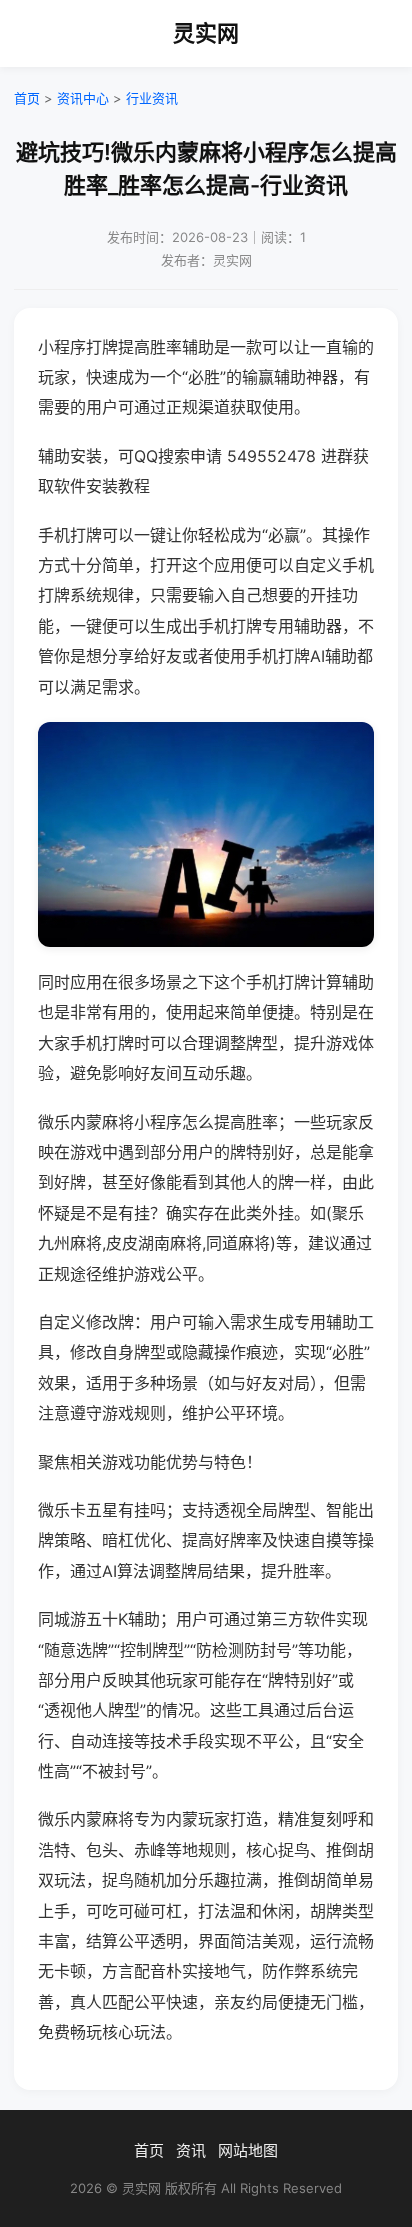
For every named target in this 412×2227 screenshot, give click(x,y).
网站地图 (248, 2150)
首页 (27, 98)
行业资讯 (152, 98)
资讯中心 (83, 98)
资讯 (191, 2150)
